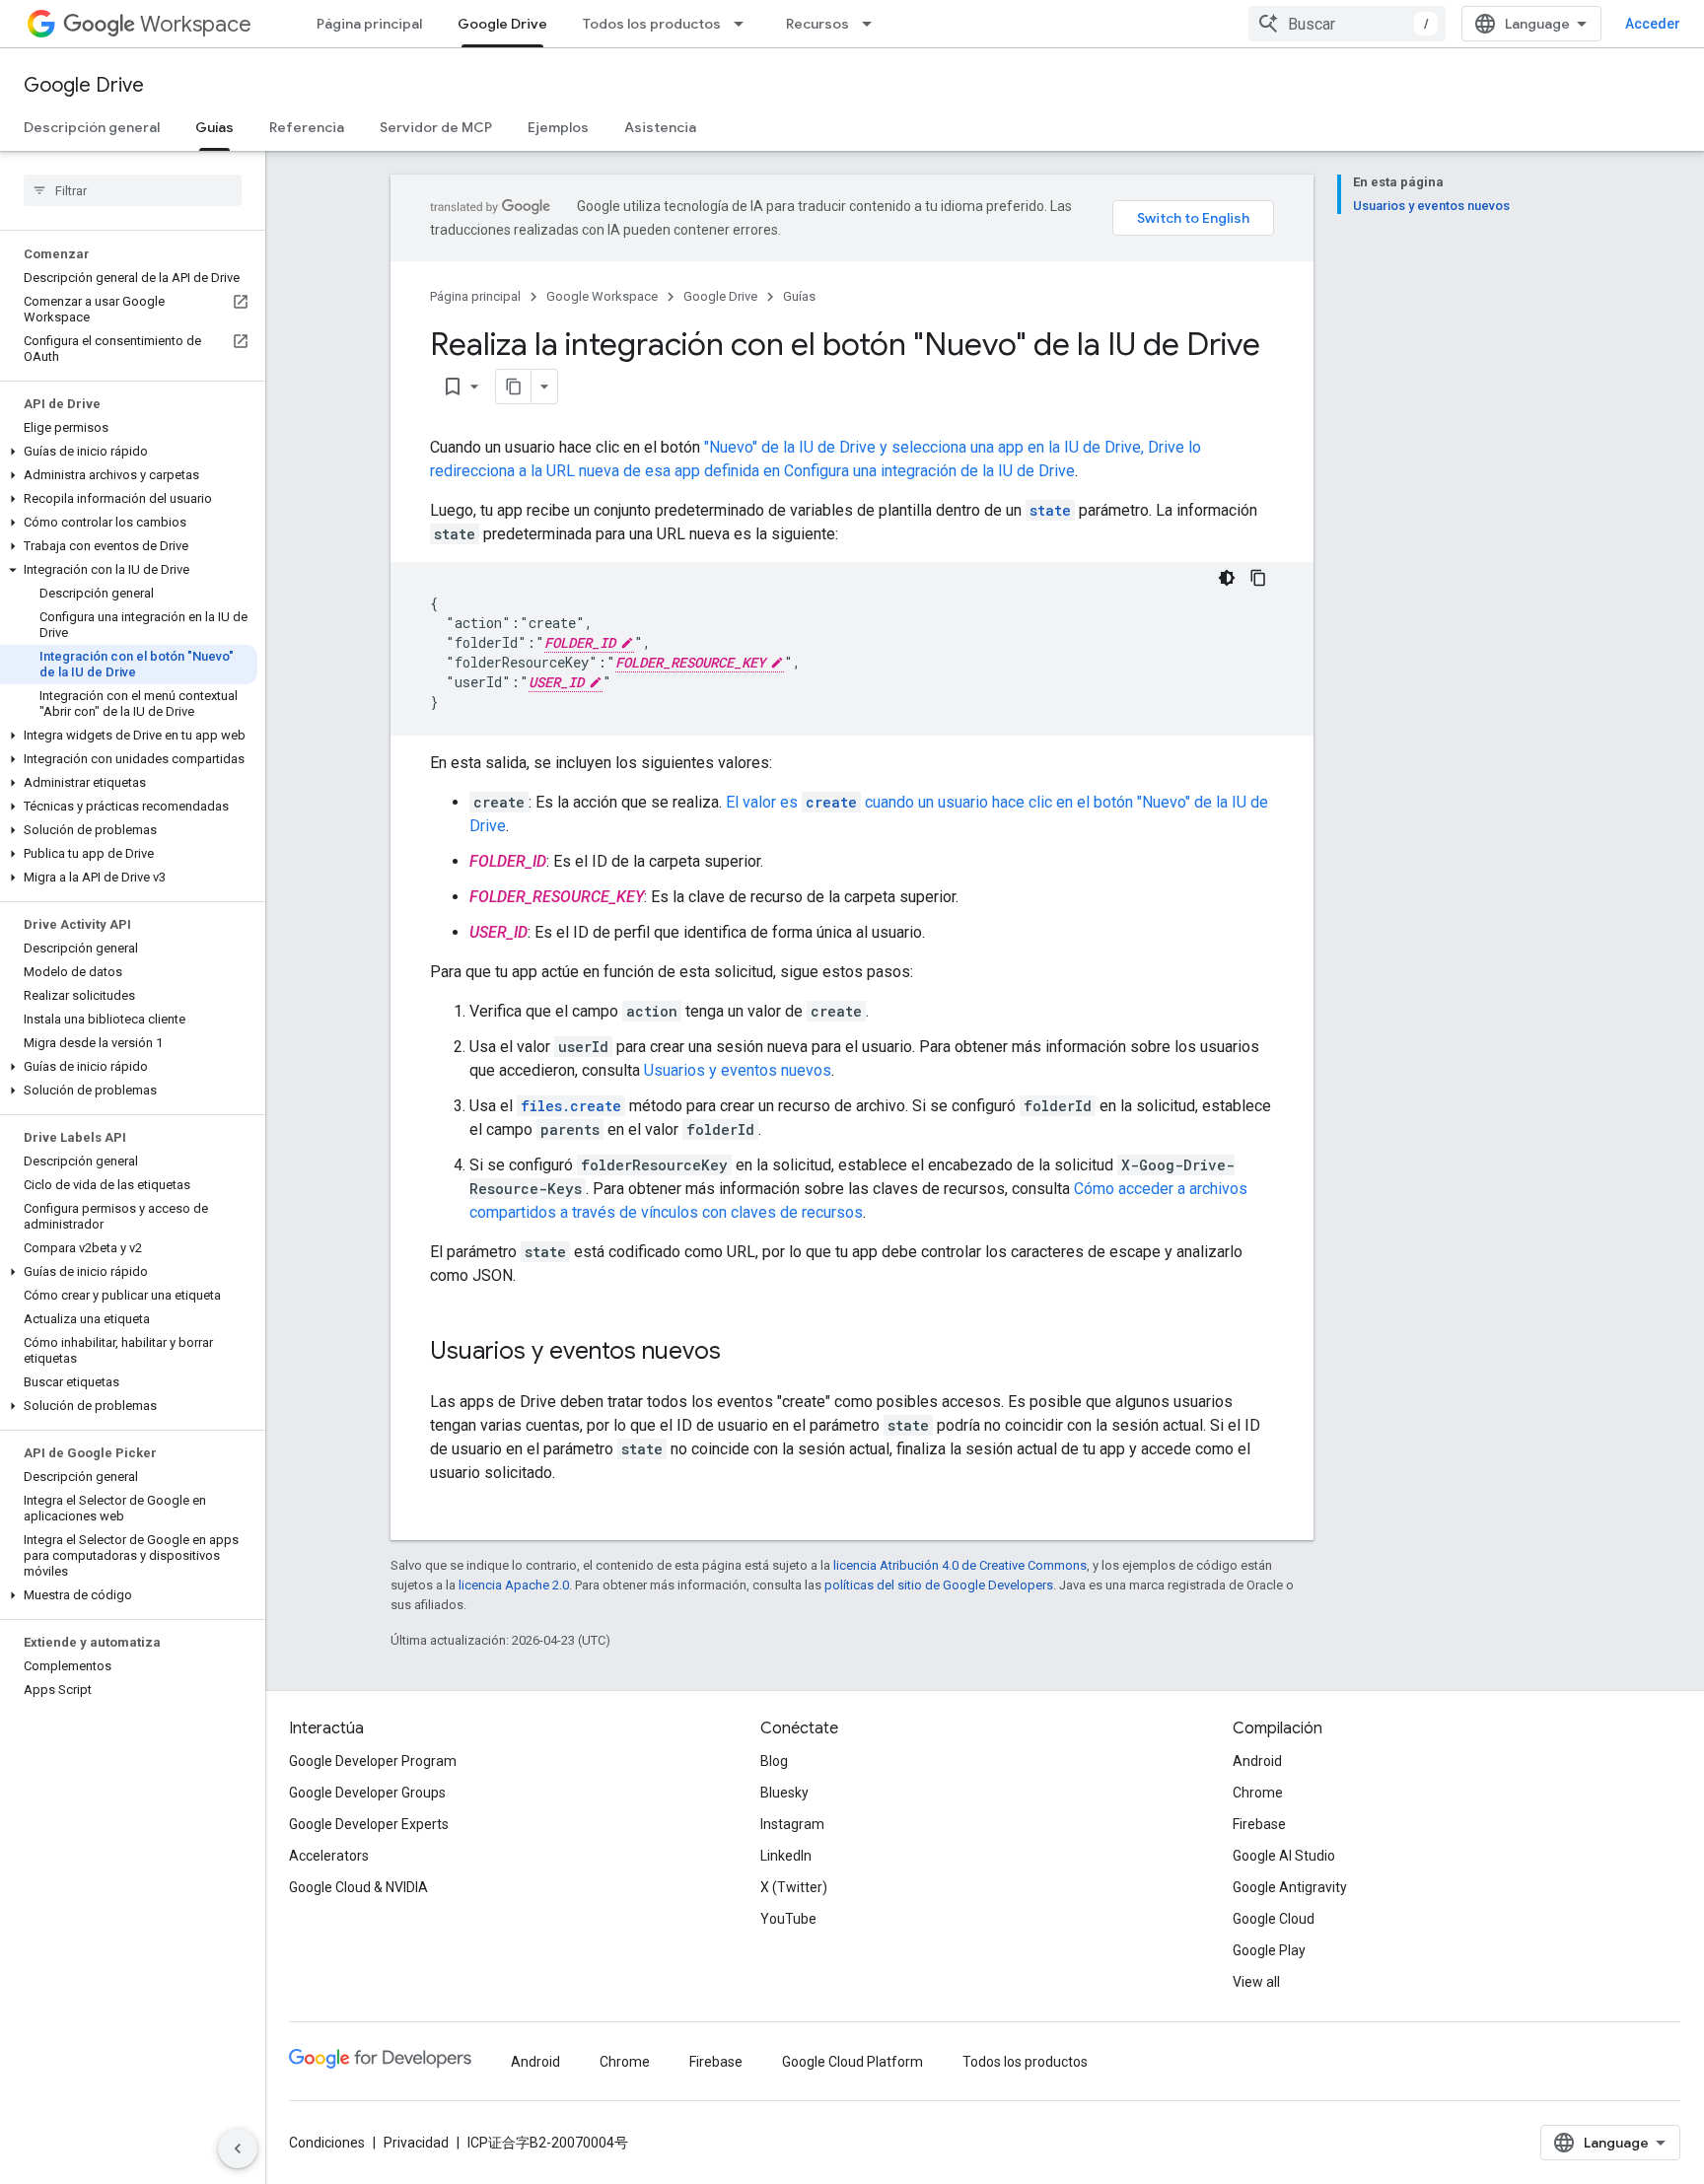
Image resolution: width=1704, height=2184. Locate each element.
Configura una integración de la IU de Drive (929, 471)
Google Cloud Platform (852, 2062)
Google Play (1269, 1950)
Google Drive (502, 24)
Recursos (817, 24)
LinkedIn (786, 1856)
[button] (129, 452)
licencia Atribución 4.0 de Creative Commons (960, 1565)
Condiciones (327, 2143)
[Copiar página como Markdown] (514, 387)
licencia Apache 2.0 (514, 1585)
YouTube (788, 1919)
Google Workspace (602, 296)
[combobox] (1347, 24)
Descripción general (92, 127)
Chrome (1258, 1793)
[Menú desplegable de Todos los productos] (745, 24)
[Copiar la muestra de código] (1258, 578)
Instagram (792, 1824)
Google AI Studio (1284, 1856)
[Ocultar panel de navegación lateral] (238, 2149)
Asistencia (660, 127)
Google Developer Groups (367, 1793)
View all (1256, 1982)
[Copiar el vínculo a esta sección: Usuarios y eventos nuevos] (741, 1353)
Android (1257, 1761)
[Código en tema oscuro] (1227, 578)
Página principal (369, 24)
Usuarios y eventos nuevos (738, 1070)
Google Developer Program (373, 1761)
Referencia (307, 127)
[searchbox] (133, 190)
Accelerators (329, 1856)
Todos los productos (652, 24)
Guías (214, 127)
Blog (774, 1761)
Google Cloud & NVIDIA (358, 1887)
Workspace (196, 24)
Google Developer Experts (369, 1824)
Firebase (1259, 1824)
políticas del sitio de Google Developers (939, 1585)
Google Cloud (1274, 1919)
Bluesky (784, 1793)
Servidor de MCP (436, 127)
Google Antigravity (1290, 1887)
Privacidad (416, 2143)
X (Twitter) (794, 1887)
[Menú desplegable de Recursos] (873, 24)
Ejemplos (558, 127)
